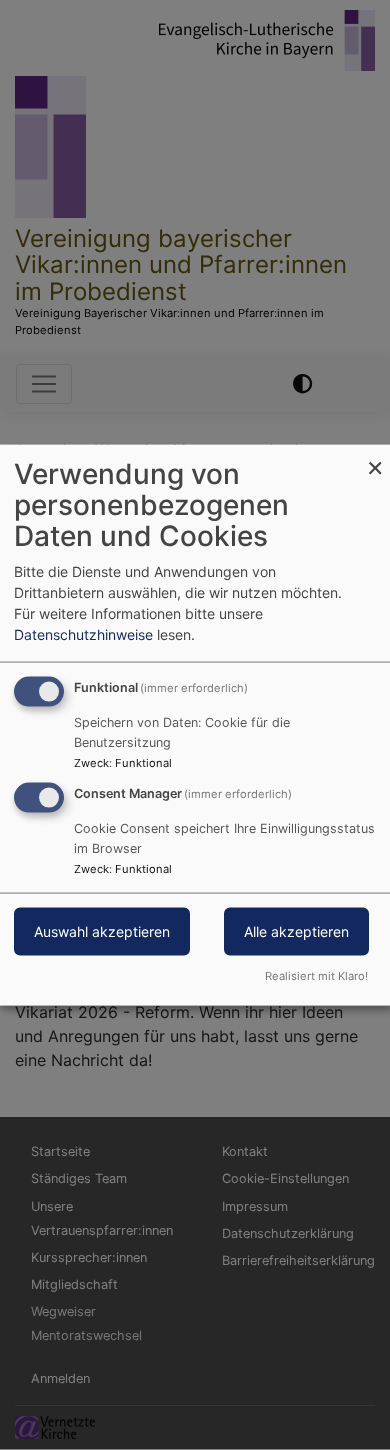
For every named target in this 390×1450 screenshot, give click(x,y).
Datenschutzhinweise (83, 634)
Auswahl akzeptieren (102, 931)
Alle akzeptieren (296, 931)
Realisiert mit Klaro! (316, 975)
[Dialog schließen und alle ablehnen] (375, 457)
